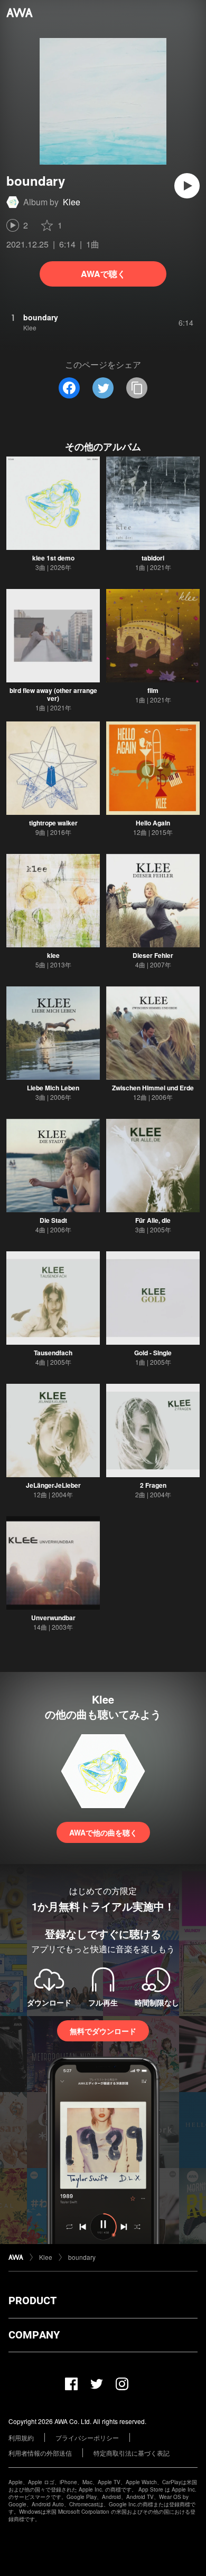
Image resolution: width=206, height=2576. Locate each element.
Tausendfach (53, 1353)
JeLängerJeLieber (53, 1485)
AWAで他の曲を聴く (103, 1832)
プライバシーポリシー (87, 2437)
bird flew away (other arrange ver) (53, 694)
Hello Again (153, 823)
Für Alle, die (153, 1220)
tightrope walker (53, 823)
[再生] (187, 186)
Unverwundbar (53, 1618)
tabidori (153, 558)
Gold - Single (153, 1353)
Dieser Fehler (153, 955)
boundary (82, 2257)
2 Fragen (153, 1485)
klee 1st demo (53, 558)
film (153, 690)
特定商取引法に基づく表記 (132, 2453)
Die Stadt (53, 1220)
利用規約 (21, 2437)
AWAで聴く (103, 274)
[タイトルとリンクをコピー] (137, 388)
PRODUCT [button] (32, 2301)
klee (53, 955)
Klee (72, 202)
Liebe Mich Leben (53, 1088)
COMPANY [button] (34, 2335)
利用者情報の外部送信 (40, 2453)
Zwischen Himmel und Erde (153, 1088)
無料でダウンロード (103, 2031)
